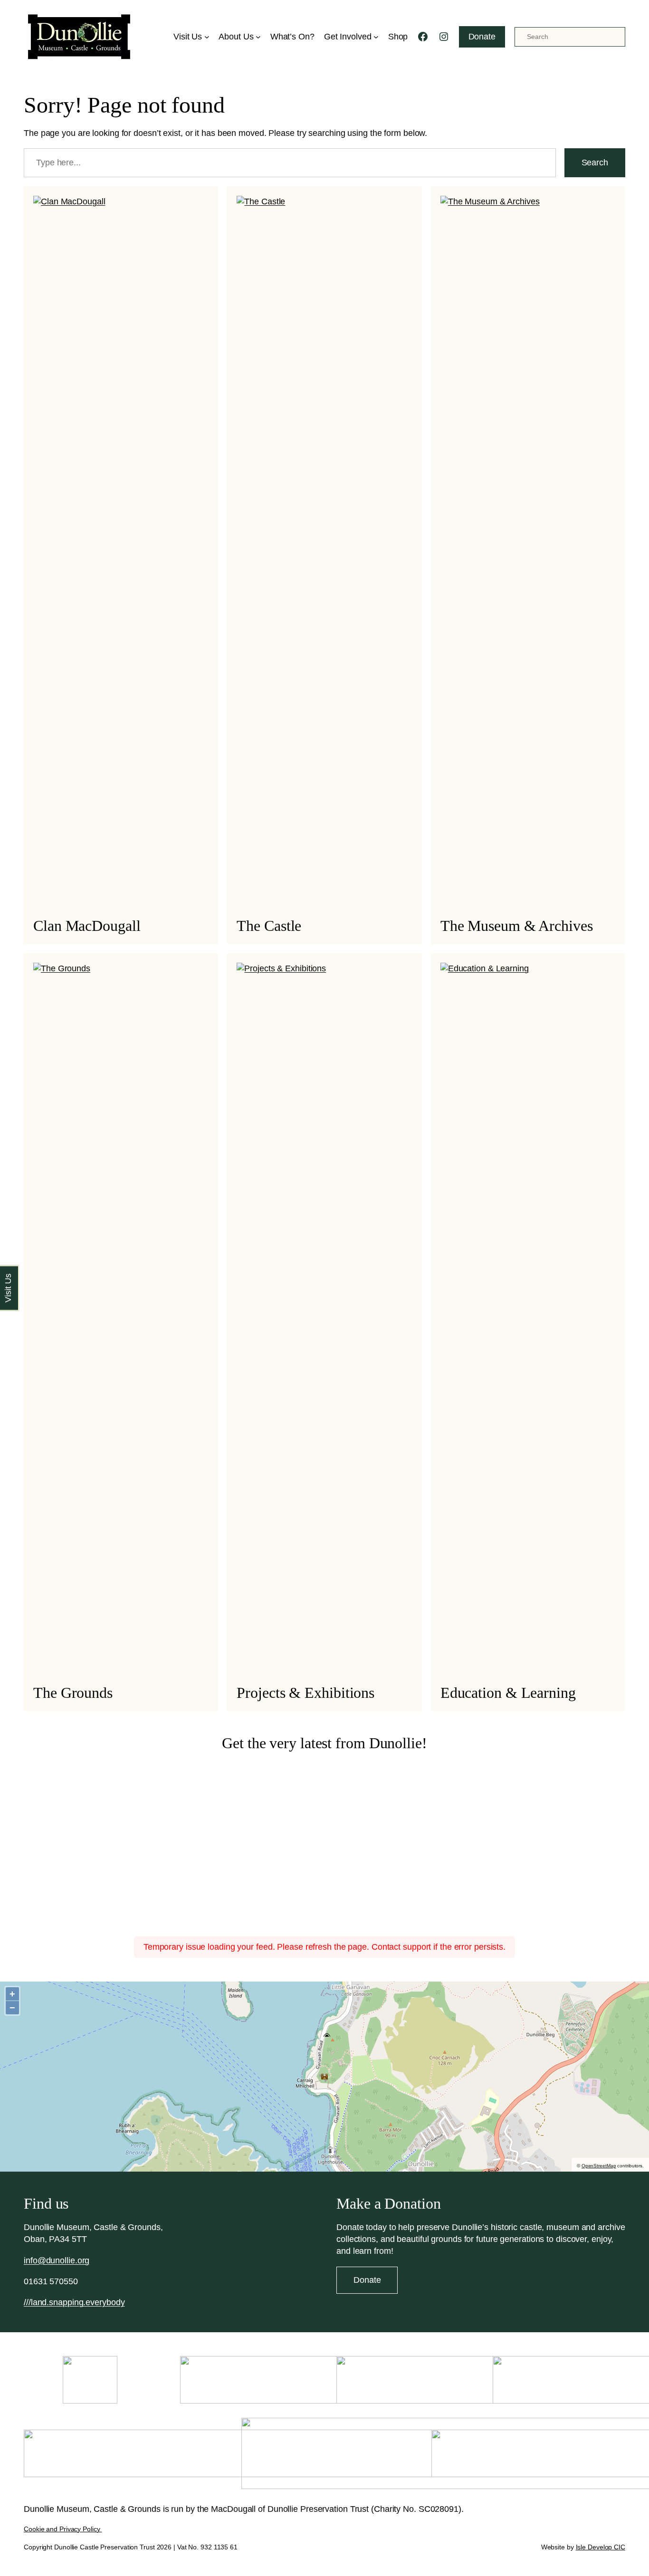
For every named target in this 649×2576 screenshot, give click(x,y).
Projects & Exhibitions (305, 1693)
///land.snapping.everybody (74, 2302)
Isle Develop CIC (601, 2547)
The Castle (269, 926)
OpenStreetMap (599, 2166)
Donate (482, 37)
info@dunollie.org (57, 2260)
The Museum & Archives (517, 926)
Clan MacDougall (87, 926)
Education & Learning (508, 1693)
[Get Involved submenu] (376, 37)
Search (595, 163)
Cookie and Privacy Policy (63, 2529)
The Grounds (73, 1693)
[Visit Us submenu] (207, 37)
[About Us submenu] (258, 37)
